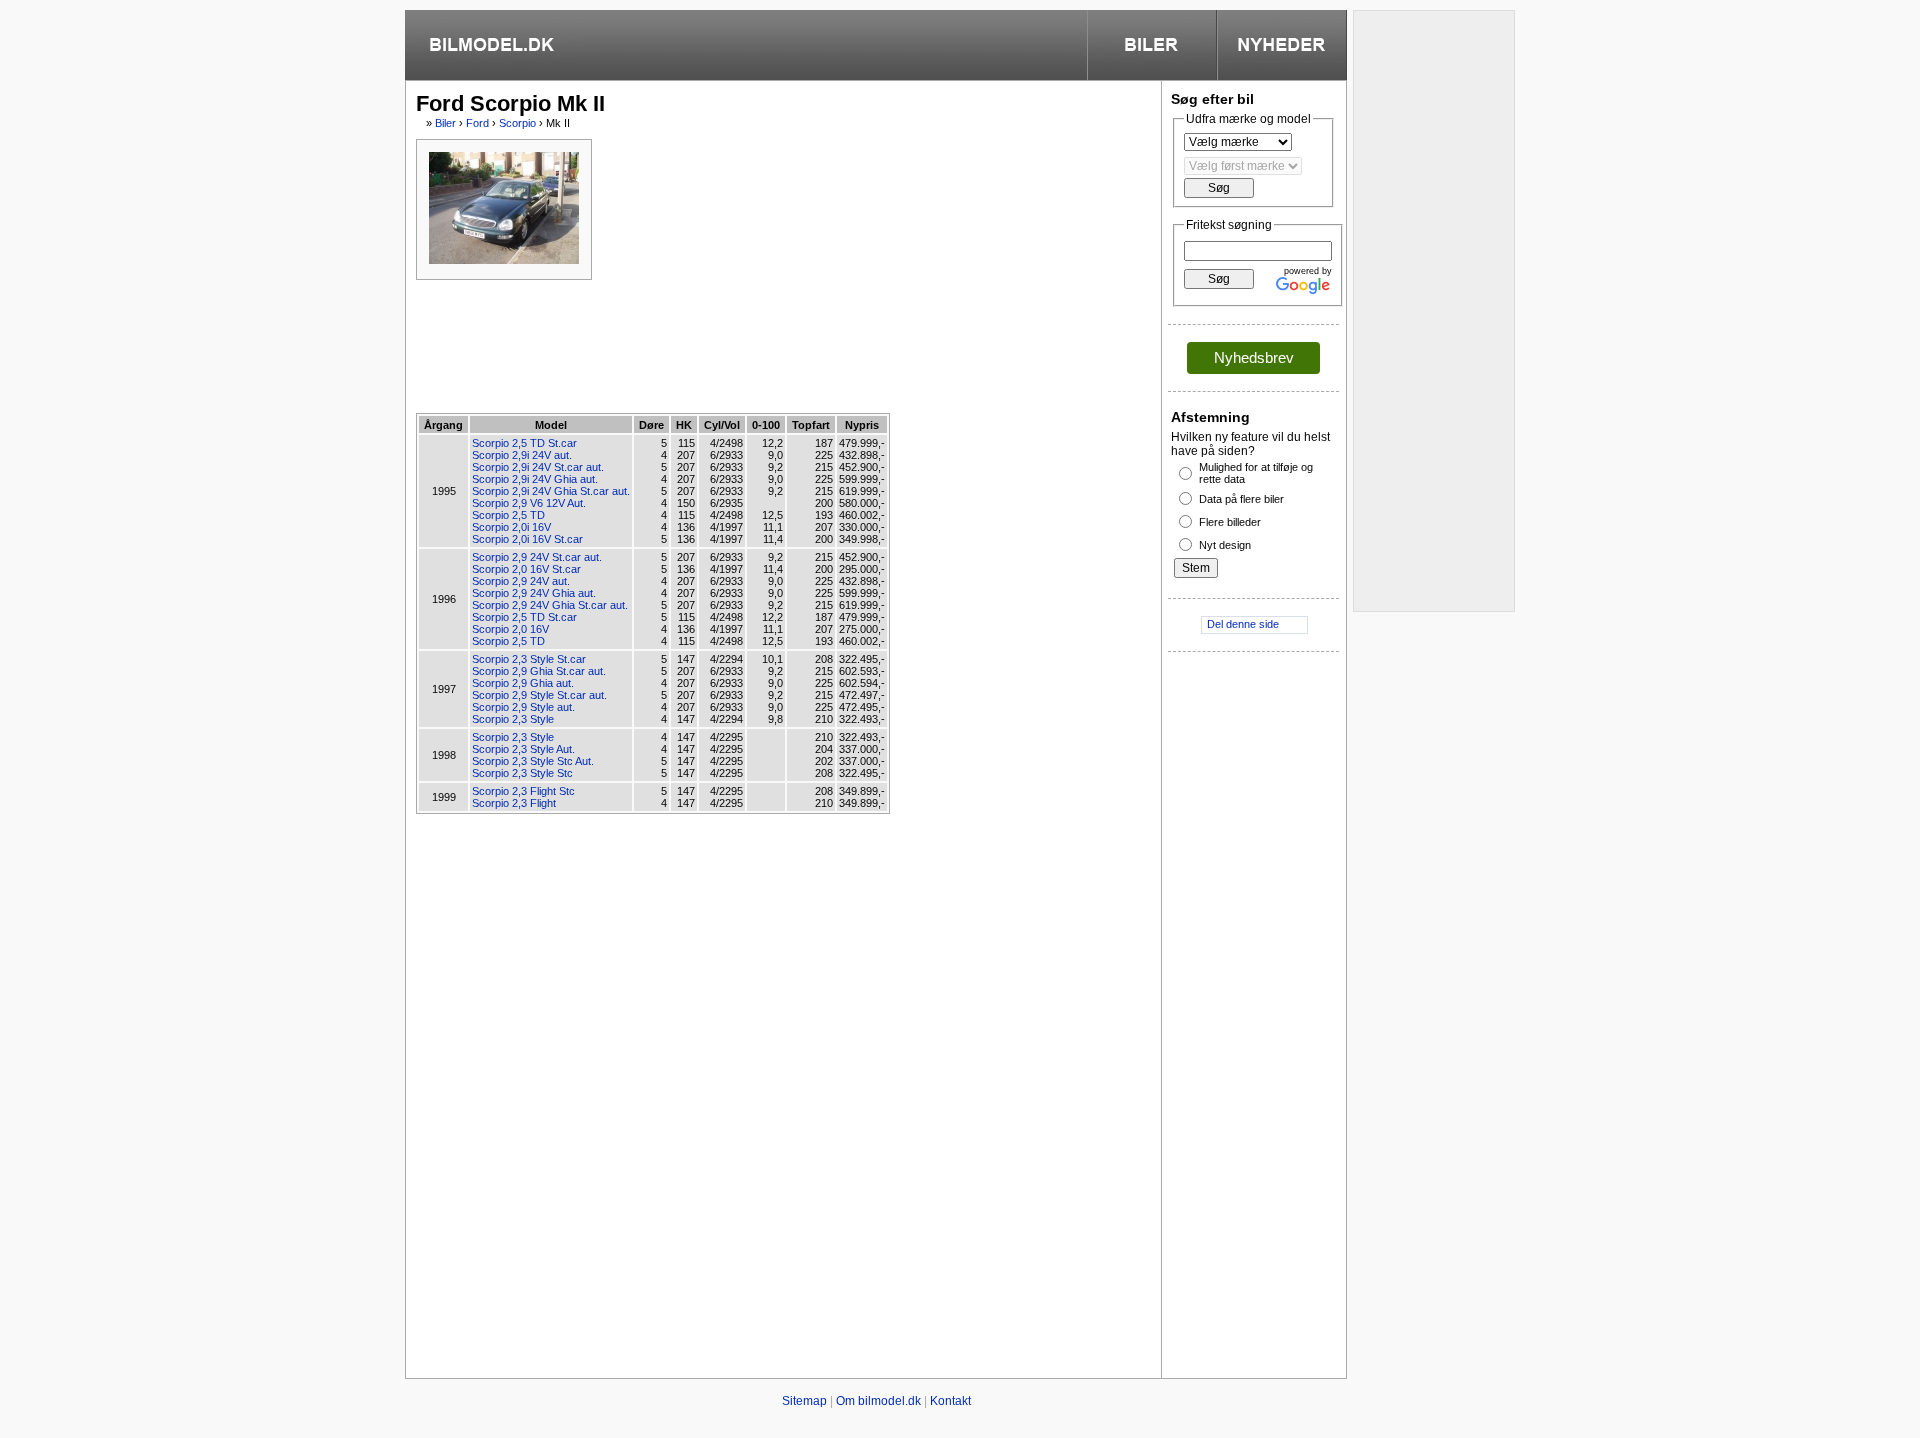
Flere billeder (1230, 522)
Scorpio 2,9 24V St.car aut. (537, 557)
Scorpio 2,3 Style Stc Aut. (533, 761)
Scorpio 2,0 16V (510, 629)
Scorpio (517, 123)
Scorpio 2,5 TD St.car (524, 443)
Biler (445, 123)
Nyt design (1225, 545)
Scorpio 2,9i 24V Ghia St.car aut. (551, 491)
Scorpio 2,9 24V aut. (521, 581)
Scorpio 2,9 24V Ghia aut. (534, 593)
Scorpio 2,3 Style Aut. (523, 749)
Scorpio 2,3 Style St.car (529, 659)
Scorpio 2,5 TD (508, 515)
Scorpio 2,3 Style (513, 719)
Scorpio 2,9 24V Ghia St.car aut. (550, 605)
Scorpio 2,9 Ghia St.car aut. (539, 671)
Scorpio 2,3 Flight (514, 803)
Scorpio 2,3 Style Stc (522, 773)
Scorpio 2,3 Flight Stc (523, 791)
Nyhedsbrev (1254, 357)
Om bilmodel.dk (878, 1401)
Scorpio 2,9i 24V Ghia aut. (535, 479)
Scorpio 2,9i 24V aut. (522, 455)
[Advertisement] (780, 345)
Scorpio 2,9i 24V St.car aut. (538, 467)
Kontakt (950, 1401)
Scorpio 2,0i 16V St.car (527, 539)
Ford (477, 123)
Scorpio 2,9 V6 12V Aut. (529, 503)
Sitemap (804, 1401)
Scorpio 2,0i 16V (511, 527)
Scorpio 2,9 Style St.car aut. (539, 695)
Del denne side (1243, 624)
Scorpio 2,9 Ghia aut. (523, 683)
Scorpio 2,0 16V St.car (526, 569)
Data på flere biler (1241, 499)
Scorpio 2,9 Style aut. (523, 707)
